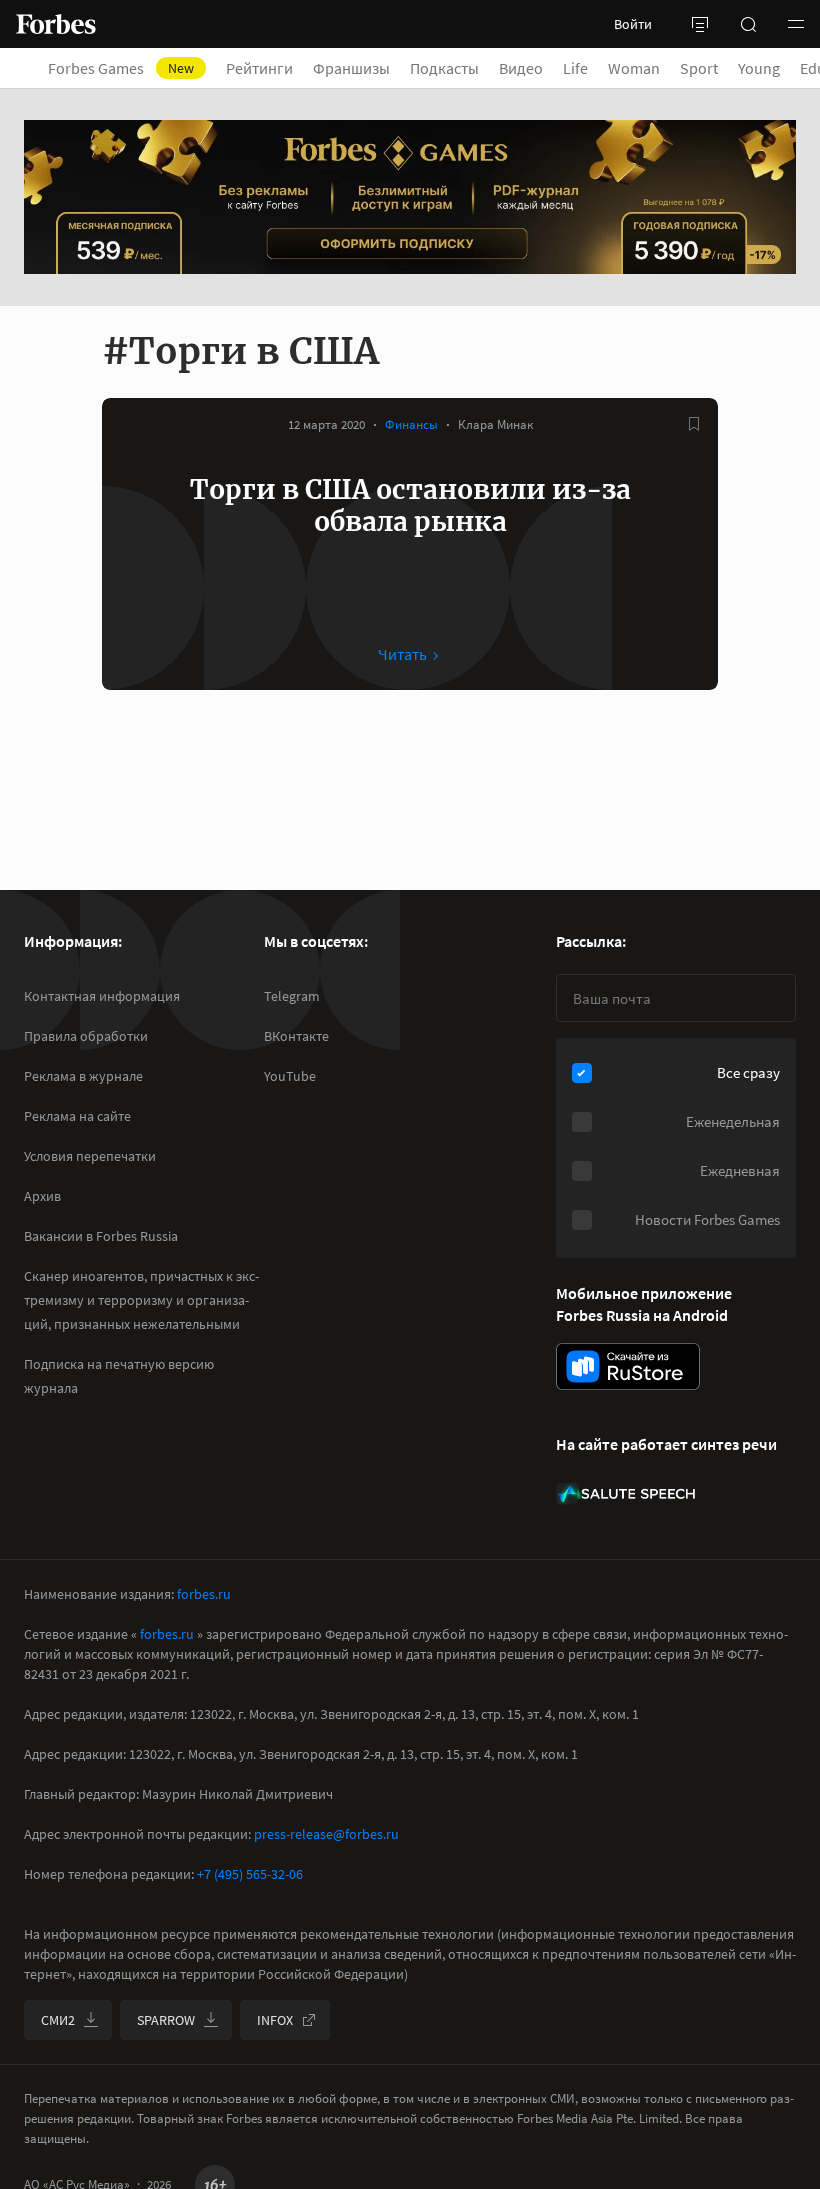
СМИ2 (58, 2020)
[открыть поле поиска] (748, 24)
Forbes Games (121, 68)
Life (575, 68)
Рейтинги (259, 68)
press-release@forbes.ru (326, 1834)
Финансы (411, 424)
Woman (634, 68)
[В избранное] (694, 424)
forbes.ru (204, 1594)
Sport (699, 68)
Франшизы (351, 68)
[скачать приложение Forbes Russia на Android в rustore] (628, 1366)
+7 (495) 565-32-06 (250, 1874)
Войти (633, 24)
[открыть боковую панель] (700, 24)
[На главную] (56, 24)
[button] (796, 24)
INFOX (275, 2020)
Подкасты (444, 68)
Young (759, 68)
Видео (521, 68)
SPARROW (166, 2020)
